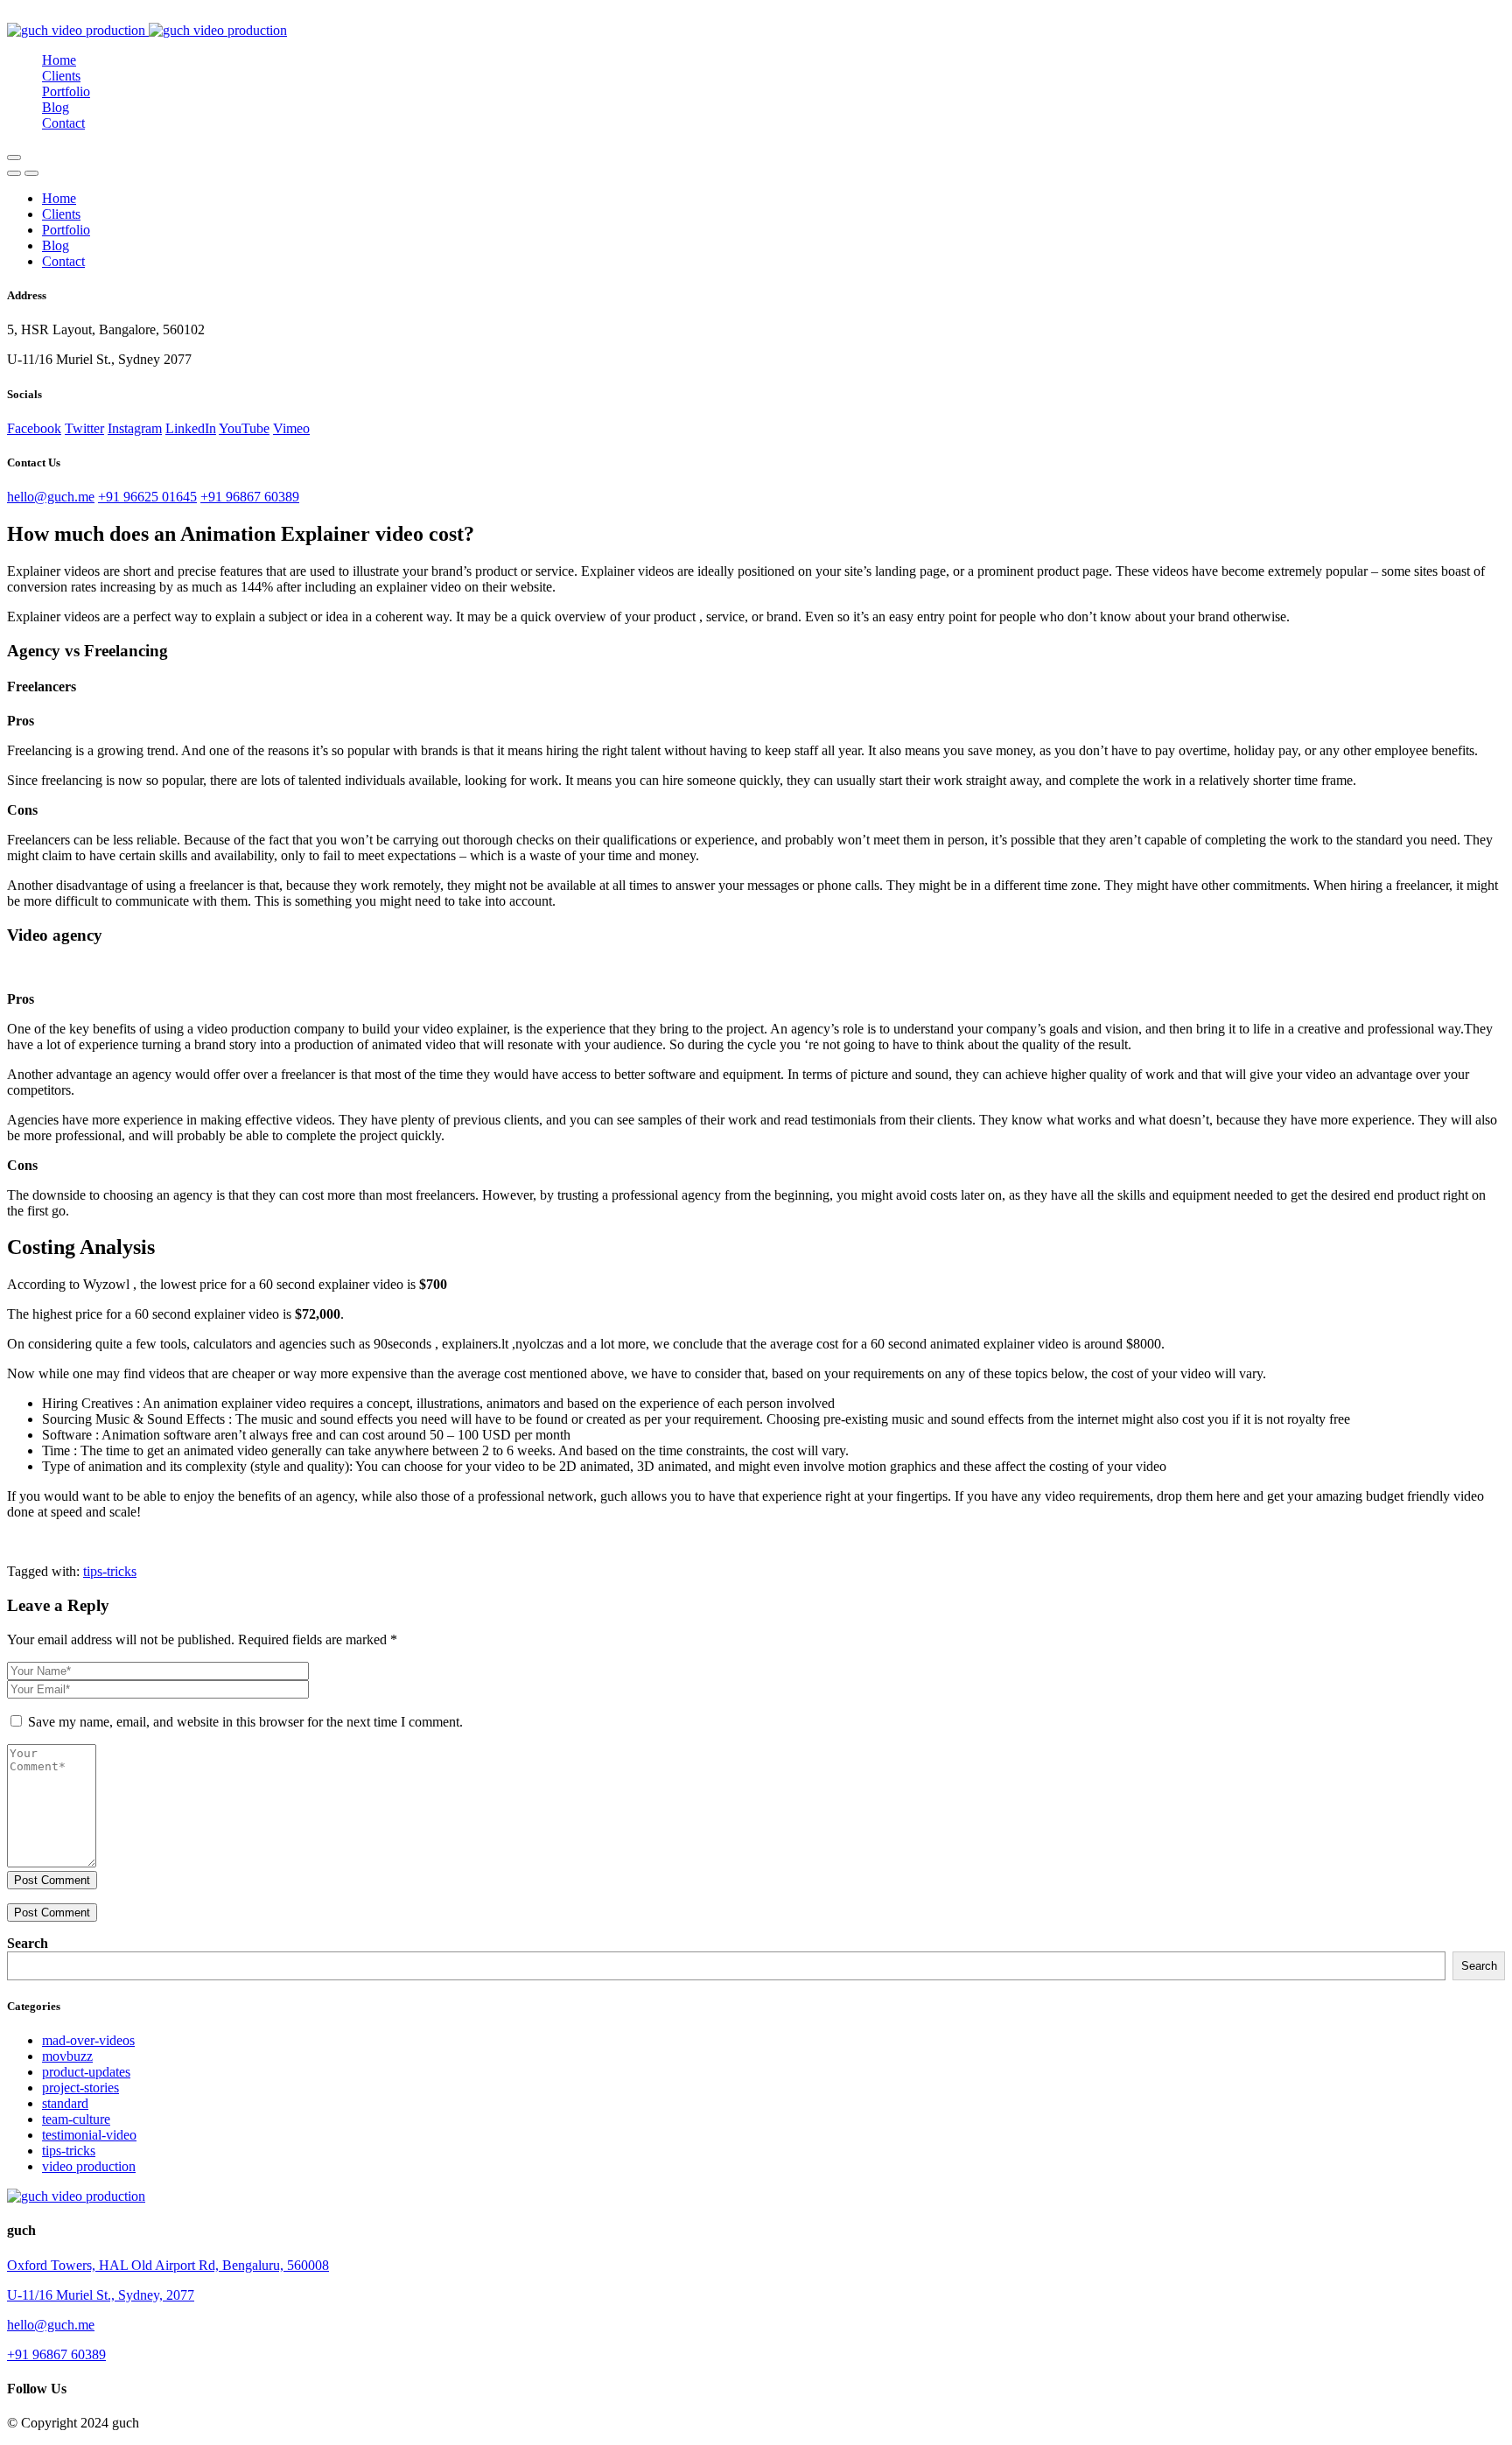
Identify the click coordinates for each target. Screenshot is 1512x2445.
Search (28, 1943)
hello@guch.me (51, 497)
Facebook (34, 428)
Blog (56, 107)
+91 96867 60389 (250, 497)
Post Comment (52, 1880)
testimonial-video (89, 2135)
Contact (63, 123)
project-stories (80, 2088)
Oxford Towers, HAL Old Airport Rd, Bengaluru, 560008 (168, 2265)
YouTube (244, 428)
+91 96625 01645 (147, 497)
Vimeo (291, 428)
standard (65, 2103)
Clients (61, 76)
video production (89, 2166)
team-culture (76, 2119)
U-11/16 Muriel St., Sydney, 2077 (101, 2295)
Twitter (84, 428)
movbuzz (67, 2056)
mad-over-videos (88, 2040)
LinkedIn (191, 428)
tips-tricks (110, 1571)
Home (59, 60)
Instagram (135, 428)
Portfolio (66, 91)
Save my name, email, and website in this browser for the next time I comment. (245, 1722)
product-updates (86, 2072)
